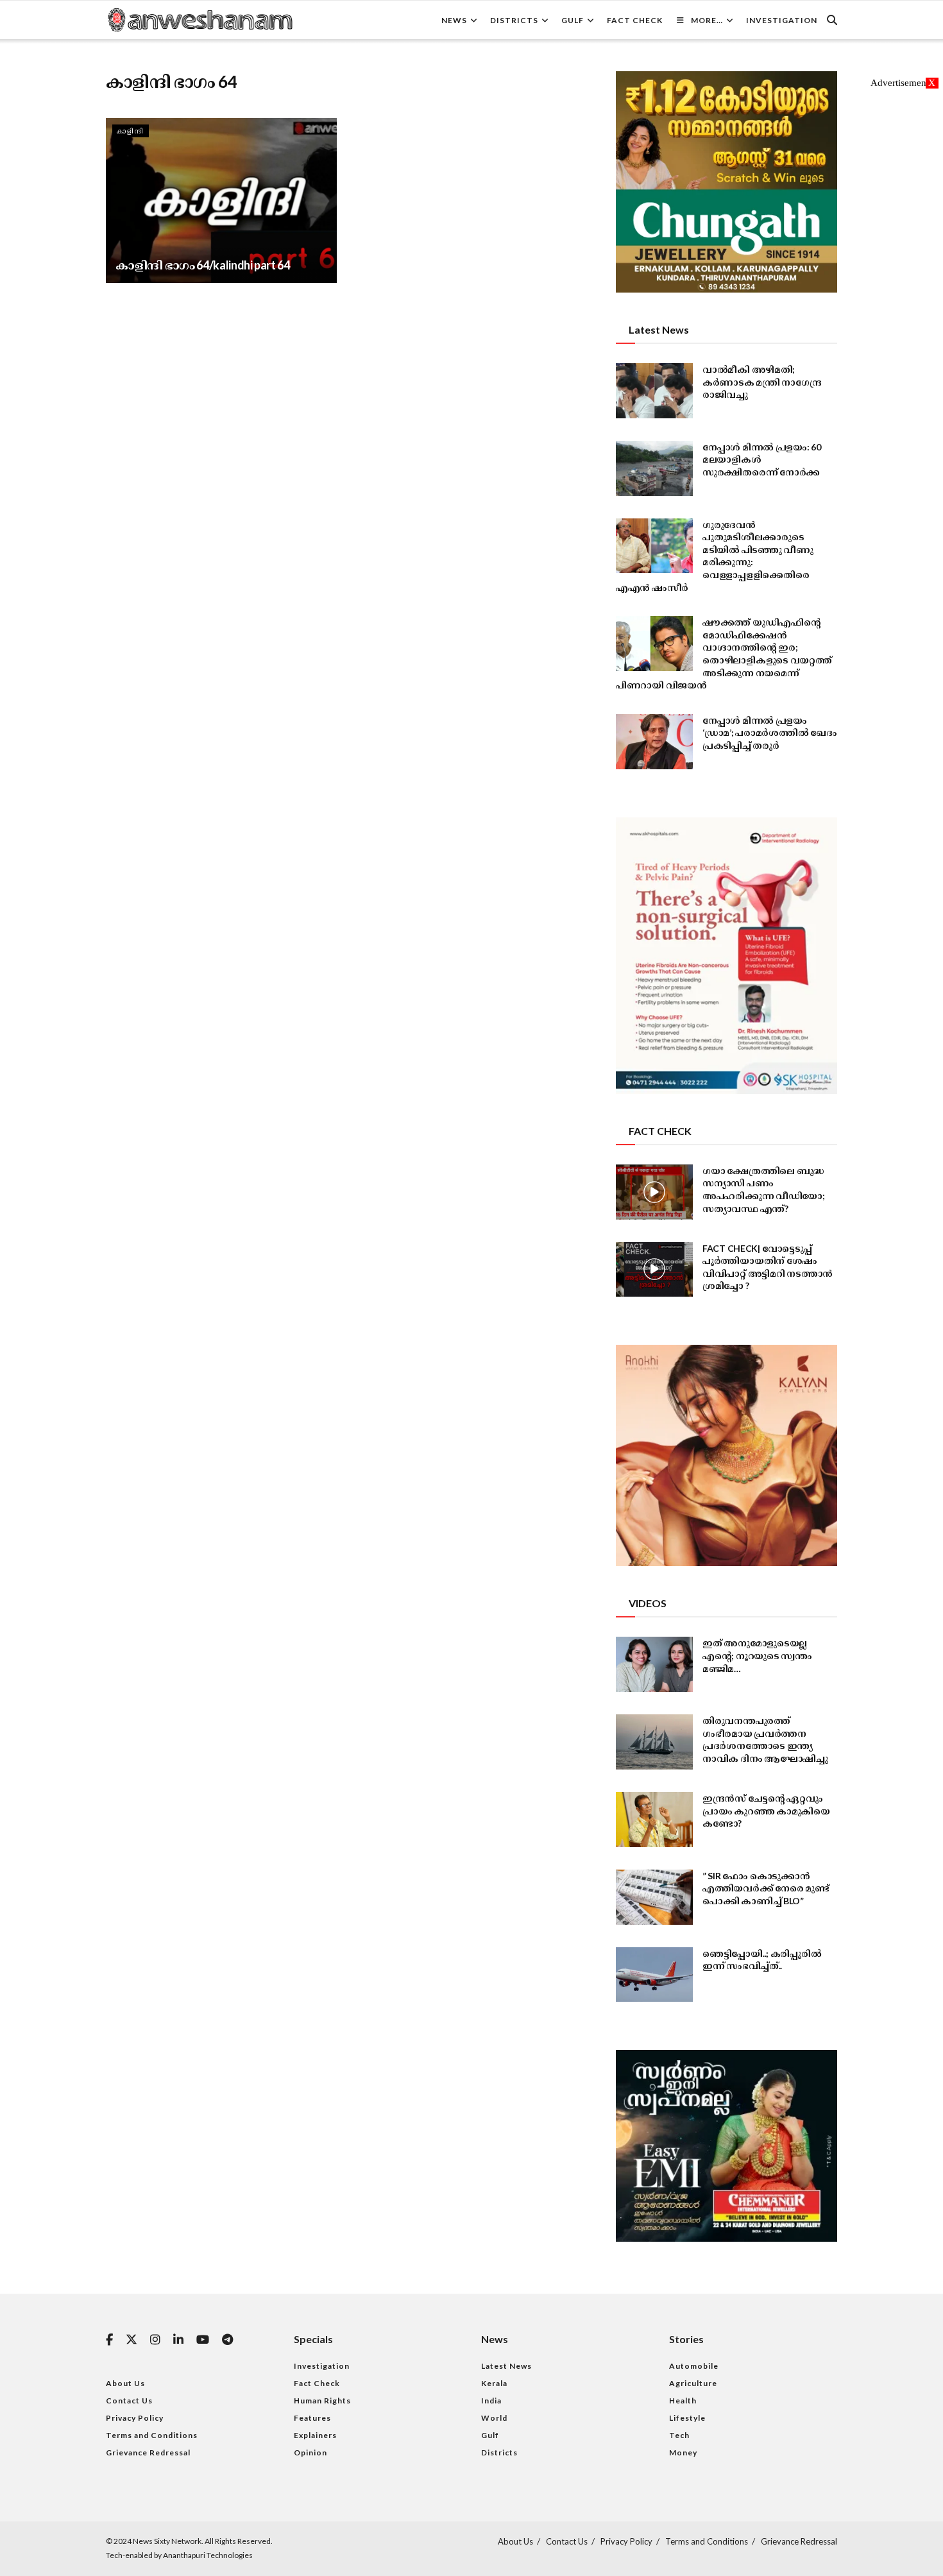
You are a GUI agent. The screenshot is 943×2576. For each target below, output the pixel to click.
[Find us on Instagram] (155, 2340)
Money (683, 2452)
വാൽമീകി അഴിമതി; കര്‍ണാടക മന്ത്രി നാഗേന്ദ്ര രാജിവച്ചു (762, 382)
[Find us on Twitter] (132, 2340)
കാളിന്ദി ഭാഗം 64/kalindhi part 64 (203, 265)
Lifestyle (687, 2418)
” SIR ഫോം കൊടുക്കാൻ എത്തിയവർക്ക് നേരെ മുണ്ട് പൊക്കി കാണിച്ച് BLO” (766, 1888)
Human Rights (322, 2401)
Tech (679, 2435)
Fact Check (635, 20)
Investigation (782, 20)
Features (312, 2418)
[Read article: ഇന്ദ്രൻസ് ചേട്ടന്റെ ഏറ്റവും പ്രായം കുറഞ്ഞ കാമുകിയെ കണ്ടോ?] (654, 1820)
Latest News (506, 2366)
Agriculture (693, 2383)
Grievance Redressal (148, 2452)
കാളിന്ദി (131, 131)
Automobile (694, 2366)
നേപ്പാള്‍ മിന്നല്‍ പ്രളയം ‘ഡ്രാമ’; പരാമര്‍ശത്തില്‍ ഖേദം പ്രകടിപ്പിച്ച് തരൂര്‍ (770, 733)
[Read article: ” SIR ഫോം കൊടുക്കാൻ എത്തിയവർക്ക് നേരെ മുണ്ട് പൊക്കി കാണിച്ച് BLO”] (654, 1897)
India (491, 2401)
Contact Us (129, 2401)
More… (707, 20)
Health (683, 2401)
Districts (514, 20)
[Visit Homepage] (200, 20)
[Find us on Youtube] (203, 2340)
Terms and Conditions (152, 2435)
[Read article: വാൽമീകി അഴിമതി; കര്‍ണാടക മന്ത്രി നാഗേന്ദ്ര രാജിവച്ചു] (654, 391)
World (494, 2418)
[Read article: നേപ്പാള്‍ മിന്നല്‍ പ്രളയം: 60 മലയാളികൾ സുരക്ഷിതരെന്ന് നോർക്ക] (654, 468)
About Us (125, 2383)
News (454, 20)
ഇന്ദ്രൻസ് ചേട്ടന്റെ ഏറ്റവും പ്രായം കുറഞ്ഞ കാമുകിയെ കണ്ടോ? (766, 1811)
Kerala (494, 2383)
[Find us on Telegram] (227, 2340)
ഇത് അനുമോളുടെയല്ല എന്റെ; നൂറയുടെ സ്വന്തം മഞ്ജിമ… (757, 1655)
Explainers (315, 2435)
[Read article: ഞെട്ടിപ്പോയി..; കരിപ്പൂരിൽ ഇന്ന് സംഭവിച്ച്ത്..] (654, 1975)
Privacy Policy (135, 2418)
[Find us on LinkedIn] (178, 2340)
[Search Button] (832, 20)
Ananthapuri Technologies (208, 2555)
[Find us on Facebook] (109, 2340)
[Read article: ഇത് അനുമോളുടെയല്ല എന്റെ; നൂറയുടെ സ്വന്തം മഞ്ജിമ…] (654, 1664)
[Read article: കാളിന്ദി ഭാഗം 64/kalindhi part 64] (221, 200)
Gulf (573, 20)
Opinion (310, 2452)
